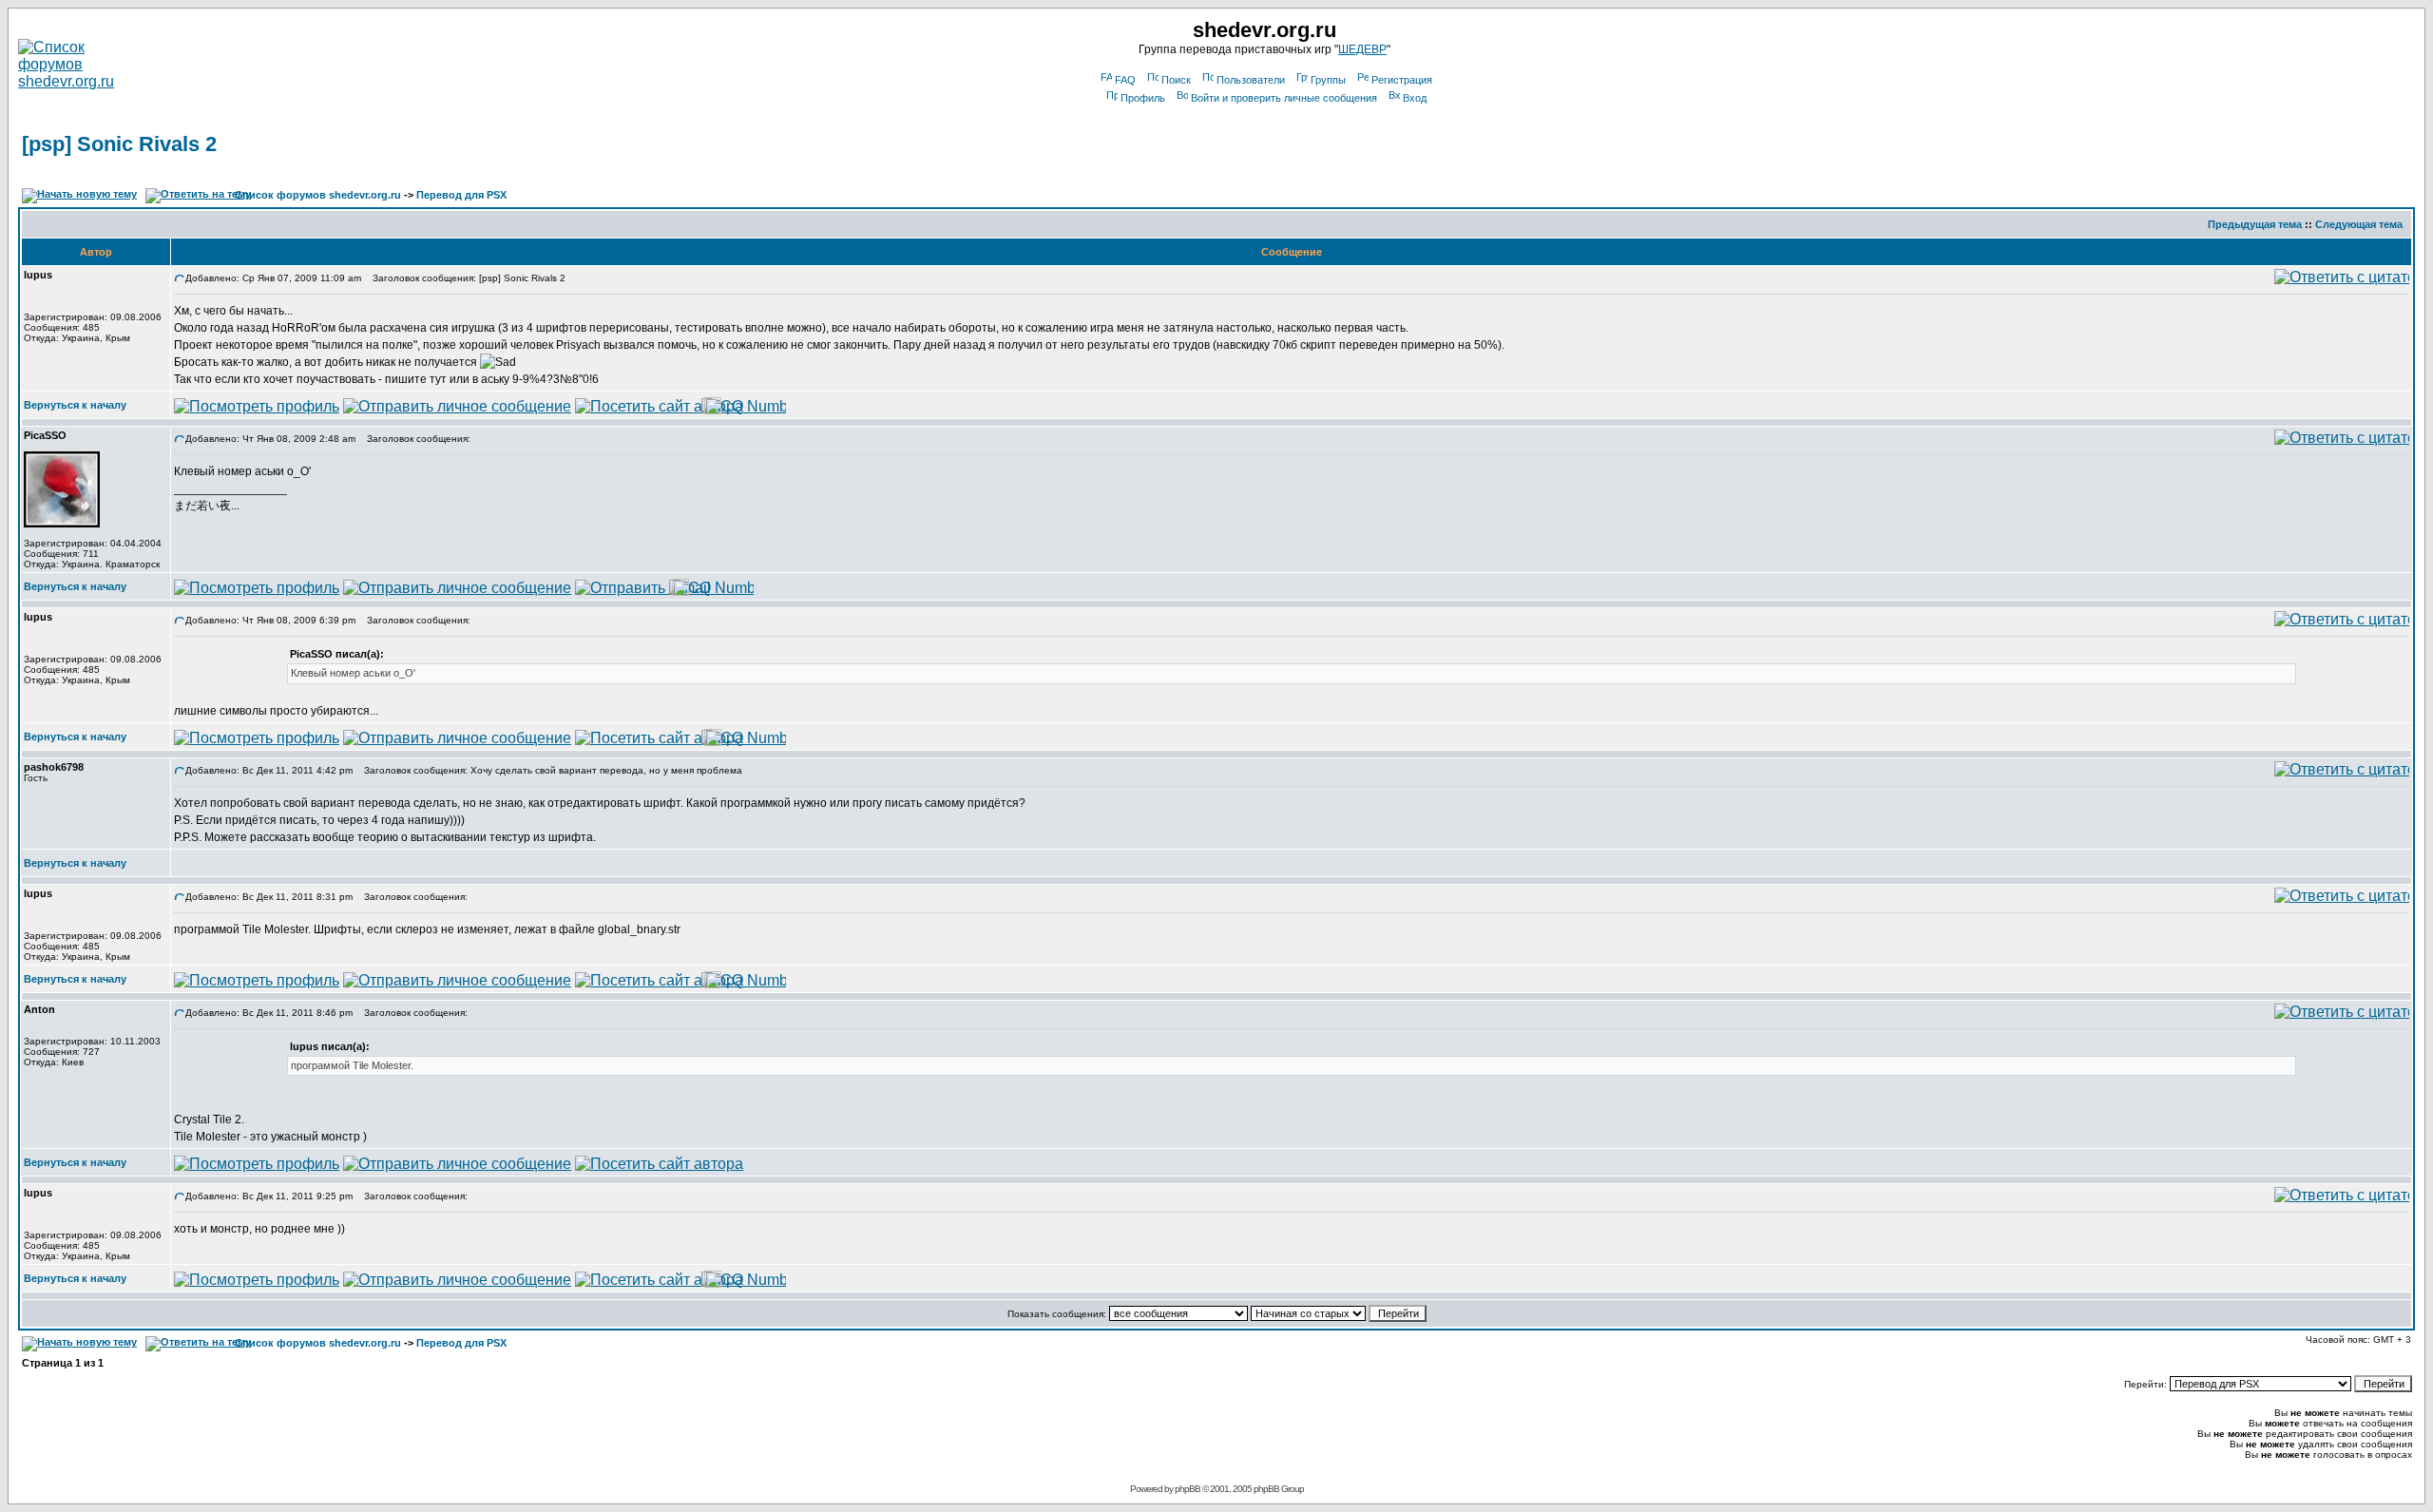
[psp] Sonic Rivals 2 (119, 144)
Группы (1328, 80)
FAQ (1125, 80)
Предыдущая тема (2255, 224)
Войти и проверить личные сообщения (1284, 98)
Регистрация (1402, 80)
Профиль (1143, 98)
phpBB (1188, 1489)
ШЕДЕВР (1362, 49)
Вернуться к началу (75, 405)
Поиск (1176, 80)
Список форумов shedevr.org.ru (318, 195)
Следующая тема (2359, 224)
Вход (1415, 98)
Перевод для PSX (461, 195)
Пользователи (1251, 80)
